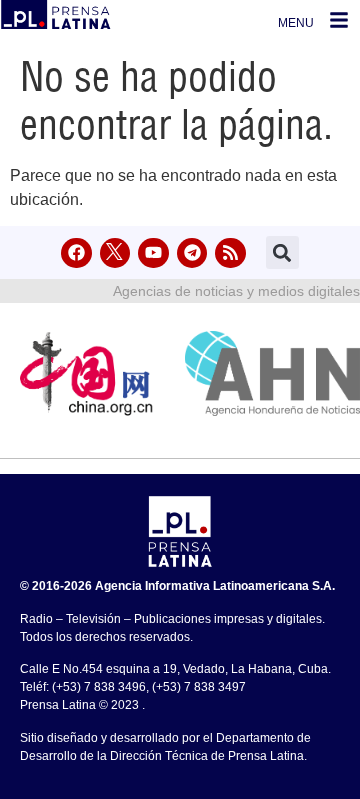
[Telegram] (192, 253)
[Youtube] (153, 253)
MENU (296, 23)
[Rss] (230, 253)
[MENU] (339, 20)
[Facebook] (76, 253)
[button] (282, 252)
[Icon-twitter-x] (115, 253)
